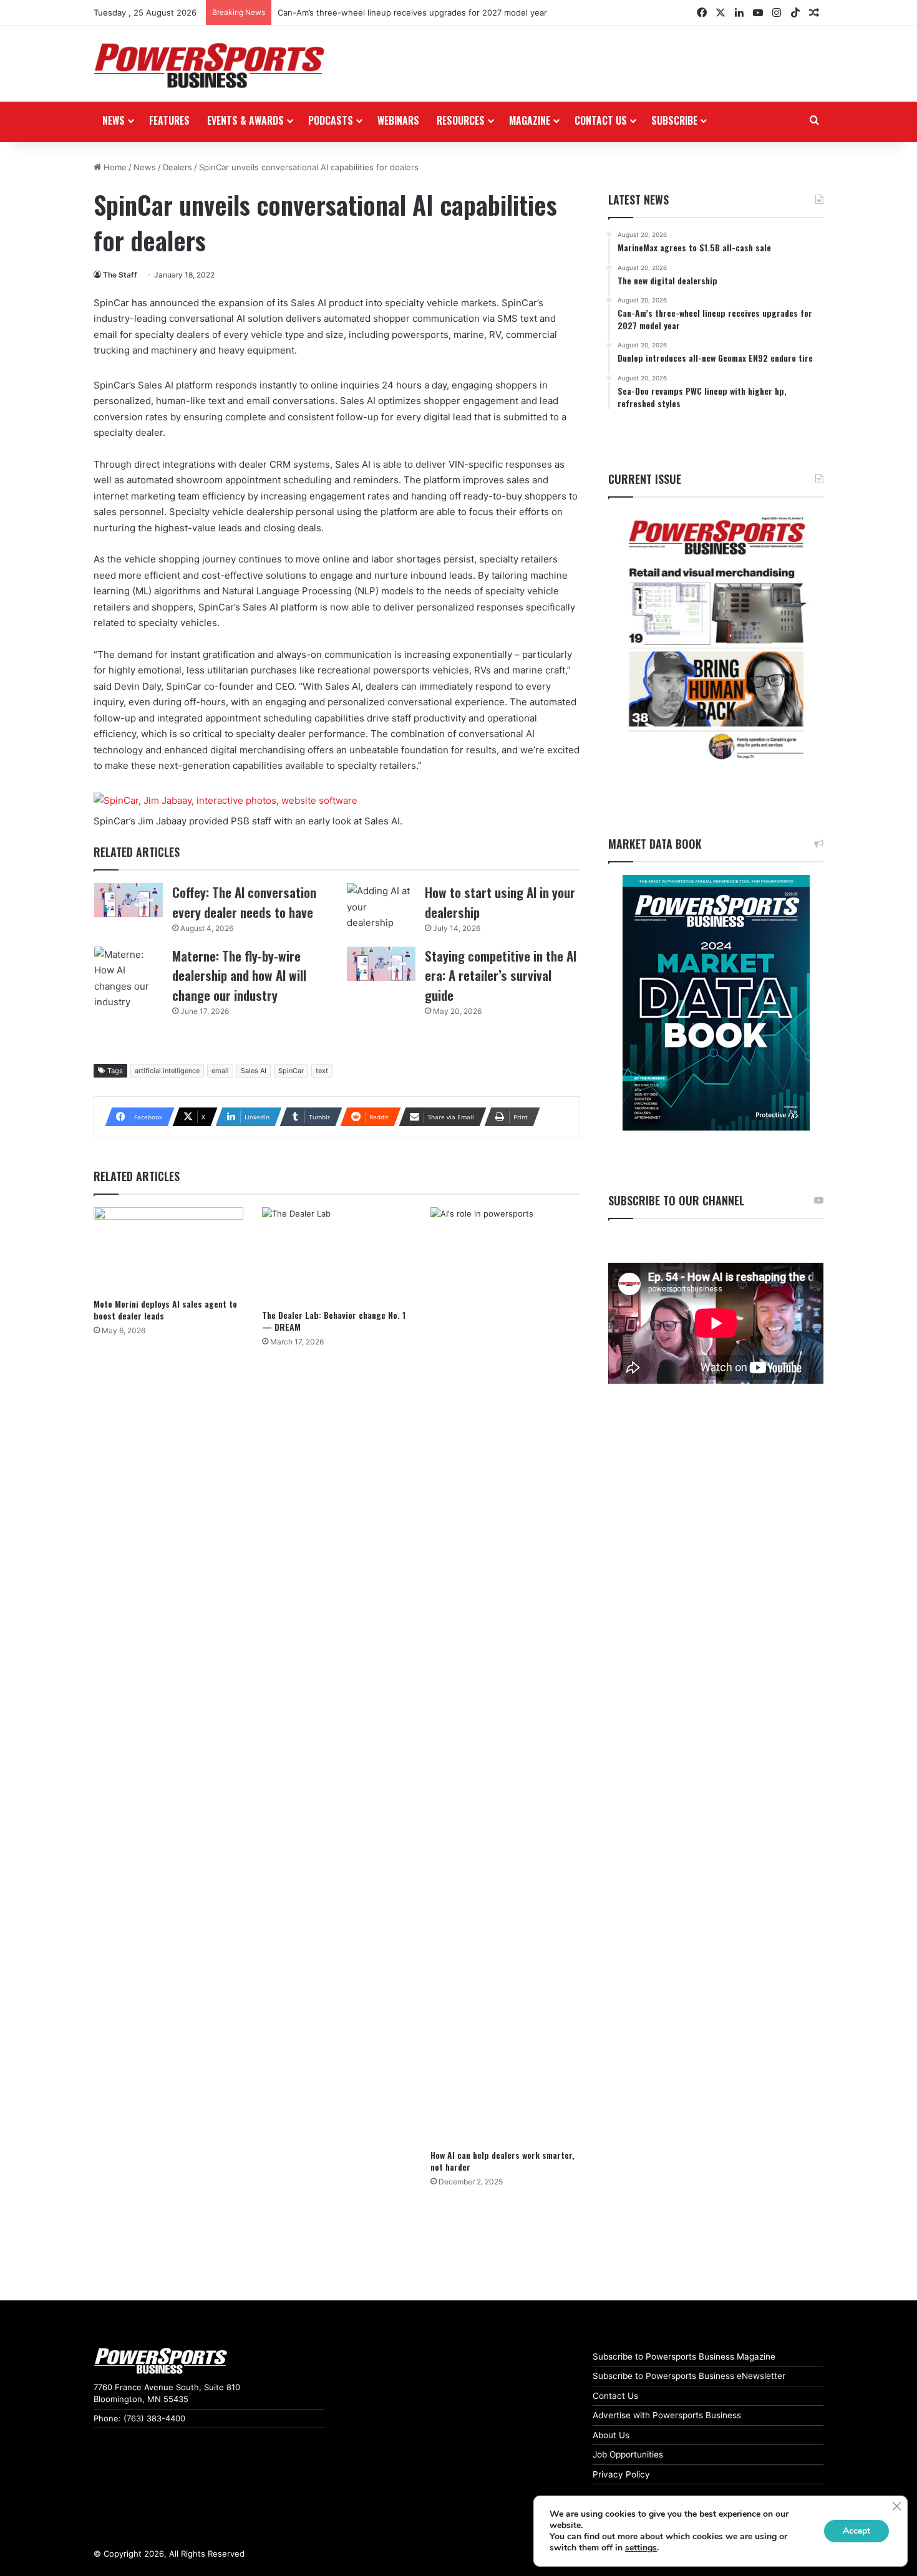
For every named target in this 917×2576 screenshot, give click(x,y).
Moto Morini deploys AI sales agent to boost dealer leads (165, 1310)
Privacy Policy (621, 2474)
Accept (856, 2531)
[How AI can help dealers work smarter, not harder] (505, 1675)
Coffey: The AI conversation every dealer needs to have (244, 902)
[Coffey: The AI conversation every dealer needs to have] (129, 900)
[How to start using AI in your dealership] (381, 907)
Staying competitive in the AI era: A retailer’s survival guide (501, 975)
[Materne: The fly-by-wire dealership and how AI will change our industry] (129, 978)
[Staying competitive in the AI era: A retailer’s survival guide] (381, 964)
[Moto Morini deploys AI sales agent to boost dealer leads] (168, 1249)
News (114, 120)
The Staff (120, 275)
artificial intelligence (167, 1071)
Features (169, 120)
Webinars (398, 120)
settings (641, 2548)
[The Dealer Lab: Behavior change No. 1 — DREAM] (337, 1255)
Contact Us (615, 2396)
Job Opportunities (628, 2454)
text (322, 1071)
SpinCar (291, 1071)
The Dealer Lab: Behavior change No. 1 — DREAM (334, 1321)
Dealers (177, 167)
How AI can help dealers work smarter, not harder (502, 2161)
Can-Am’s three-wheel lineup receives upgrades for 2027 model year (412, 12)
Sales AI (254, 1071)
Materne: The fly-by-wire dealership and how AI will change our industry (239, 975)
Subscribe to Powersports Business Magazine (684, 2357)
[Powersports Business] (209, 65)
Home (114, 167)
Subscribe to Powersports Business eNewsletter (689, 2376)
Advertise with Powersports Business (667, 2415)
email (220, 1071)
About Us (611, 2435)
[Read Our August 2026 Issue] (716, 639)
